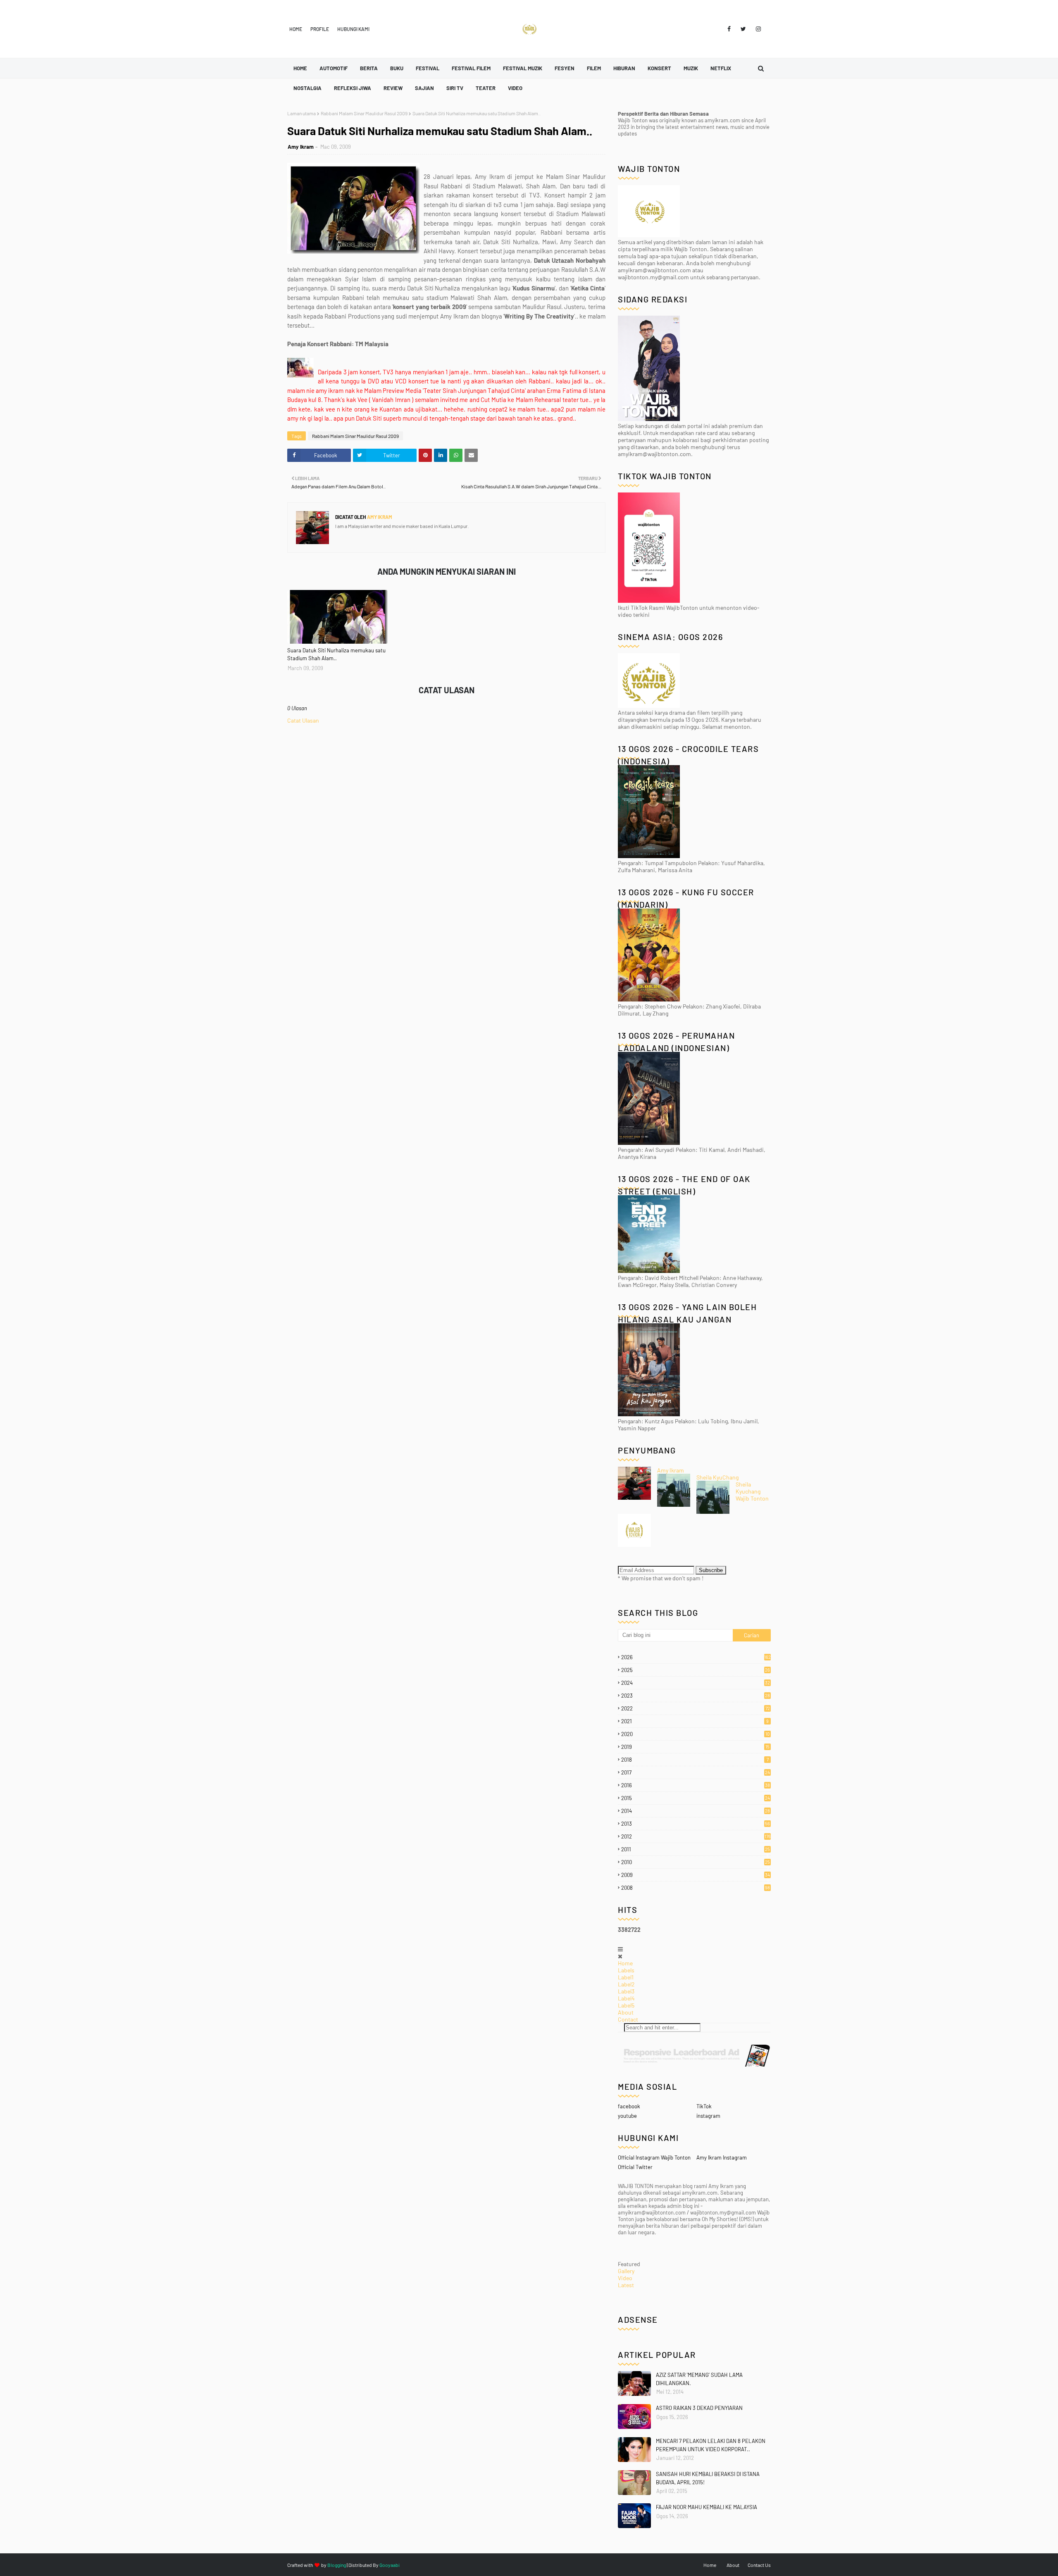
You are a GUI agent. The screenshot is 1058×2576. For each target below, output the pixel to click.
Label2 (626, 1984)
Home (296, 29)
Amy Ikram (301, 147)
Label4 (626, 1998)
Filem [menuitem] (594, 68)
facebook (629, 2106)
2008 (696, 1888)
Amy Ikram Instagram (722, 2157)
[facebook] (729, 29)
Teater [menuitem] (486, 88)
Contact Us (759, 2565)
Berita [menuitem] (369, 68)
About (626, 2012)
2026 (696, 1657)
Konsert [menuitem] (659, 68)
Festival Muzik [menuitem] (523, 68)
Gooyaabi (390, 2565)
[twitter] (743, 29)
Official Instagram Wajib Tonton (654, 2157)
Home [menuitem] (300, 68)
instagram (708, 2116)
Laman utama (301, 113)
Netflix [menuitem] (721, 68)
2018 (695, 1760)
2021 (695, 1721)
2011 (696, 1849)
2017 (696, 1772)
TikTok (704, 2106)
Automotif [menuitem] (334, 68)
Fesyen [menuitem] (565, 68)
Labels (626, 1970)
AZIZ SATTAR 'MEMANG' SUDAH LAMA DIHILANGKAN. (699, 2379)
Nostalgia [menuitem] (307, 88)
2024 (696, 1683)
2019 (695, 1747)
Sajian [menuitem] (424, 88)
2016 (696, 1785)
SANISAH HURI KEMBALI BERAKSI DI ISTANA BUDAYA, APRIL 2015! (708, 2478)
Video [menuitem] (515, 88)
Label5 (626, 2005)
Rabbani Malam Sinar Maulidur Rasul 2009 (364, 113)
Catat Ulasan (303, 720)
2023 (696, 1696)
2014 (696, 1811)
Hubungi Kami (353, 29)
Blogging (337, 2565)
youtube (627, 2116)
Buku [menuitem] (397, 68)
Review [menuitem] (393, 88)
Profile (320, 29)
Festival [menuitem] (428, 68)
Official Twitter (635, 2167)
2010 (696, 1862)
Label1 (626, 1977)
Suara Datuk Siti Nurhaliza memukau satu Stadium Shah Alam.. (336, 654)
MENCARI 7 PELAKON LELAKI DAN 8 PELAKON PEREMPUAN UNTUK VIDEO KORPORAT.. (711, 2445)
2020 (695, 1734)
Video (625, 2278)
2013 (696, 1824)
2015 (696, 1798)
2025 (696, 1670)
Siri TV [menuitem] (455, 88)
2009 (696, 1875)
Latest (626, 2285)
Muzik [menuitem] (691, 68)
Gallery (626, 2271)
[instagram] (757, 29)
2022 (696, 1708)
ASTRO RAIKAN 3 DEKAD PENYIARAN (699, 2408)
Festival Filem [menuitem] (471, 68)
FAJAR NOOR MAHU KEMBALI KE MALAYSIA (707, 2507)
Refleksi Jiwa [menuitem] (353, 88)
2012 (696, 1836)
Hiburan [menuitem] (624, 68)
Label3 (626, 1991)
